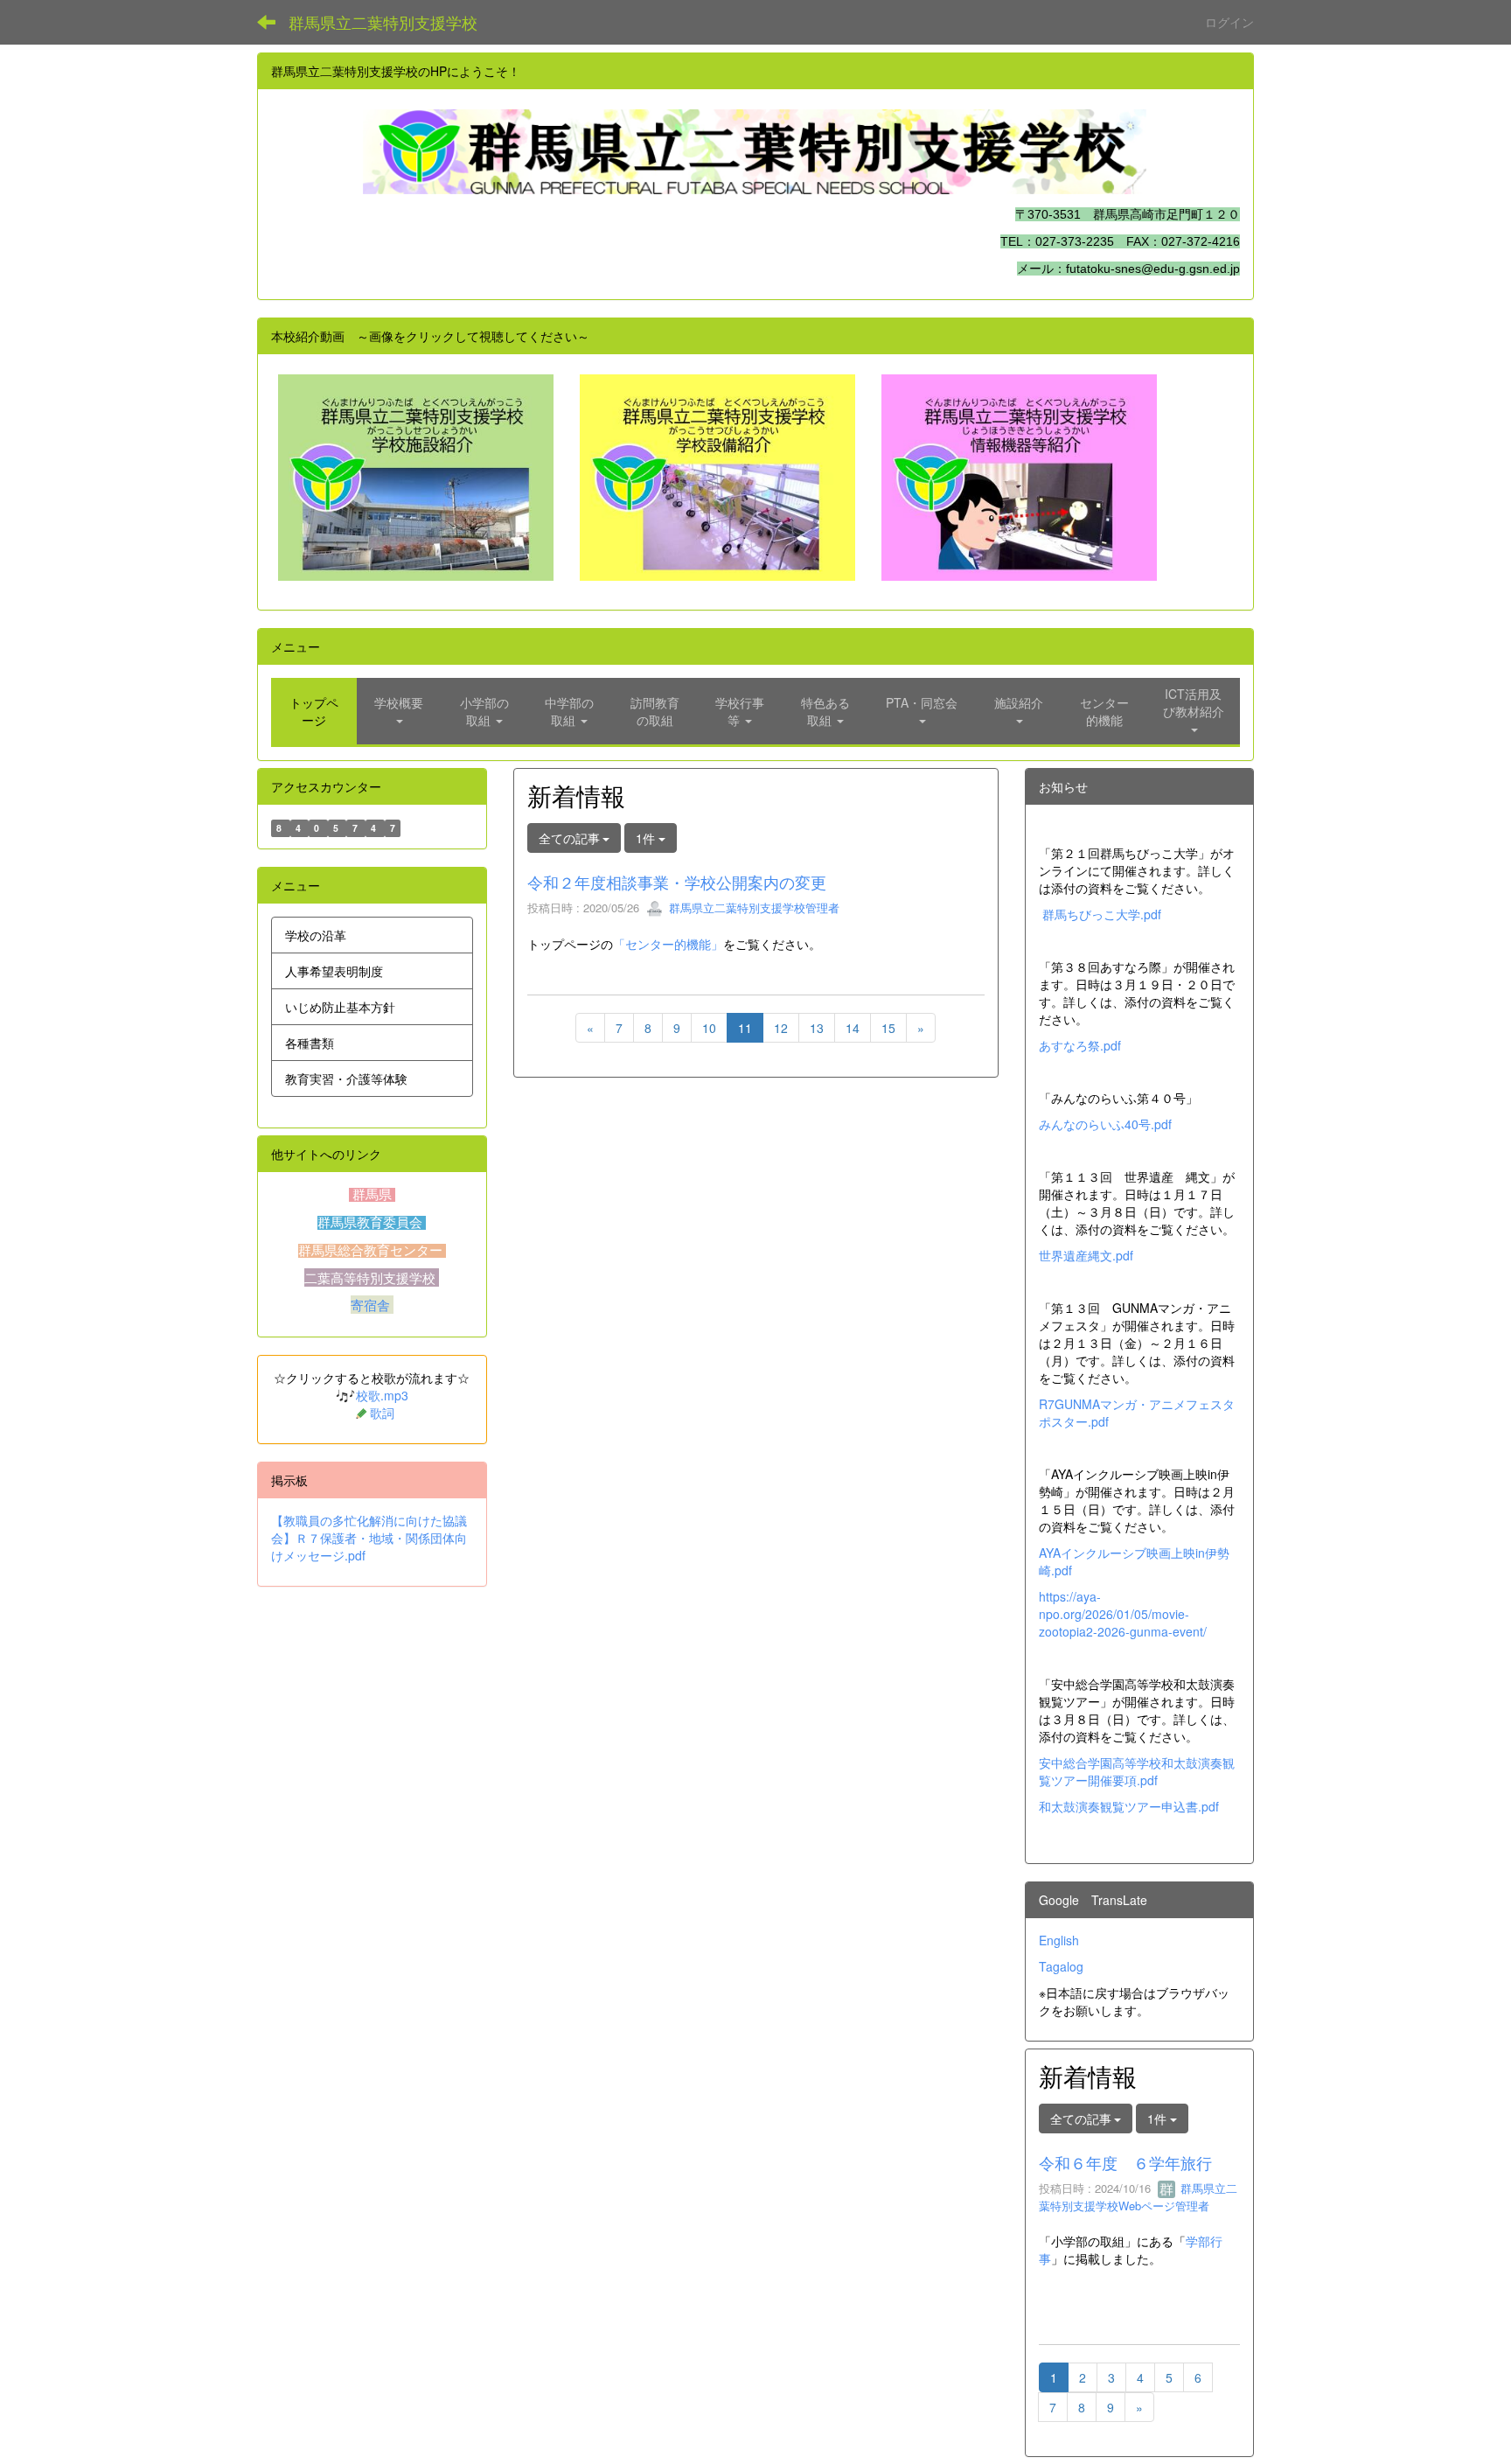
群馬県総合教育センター (372, 1251)
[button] (400, 711)
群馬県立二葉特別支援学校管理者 (752, 907)
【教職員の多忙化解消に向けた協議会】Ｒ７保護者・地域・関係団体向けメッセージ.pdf (369, 1538)
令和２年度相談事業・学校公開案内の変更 (677, 882)
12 (781, 1028)
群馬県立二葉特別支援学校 (383, 22)
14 (853, 1028)
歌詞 (382, 1413)
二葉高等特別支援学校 (372, 1277)
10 (709, 1028)
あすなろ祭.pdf (1080, 1045)
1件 (647, 838)
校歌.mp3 (382, 1395)
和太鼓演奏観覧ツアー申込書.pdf (1129, 1806)
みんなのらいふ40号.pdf (1105, 1124)
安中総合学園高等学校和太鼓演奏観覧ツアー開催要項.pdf (1137, 1771)
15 (888, 1028)
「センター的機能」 (668, 944)
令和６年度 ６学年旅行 (1125, 2162)
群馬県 (372, 1195)
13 (817, 1028)
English (1059, 1940)
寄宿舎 (372, 1305)
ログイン (1229, 22)
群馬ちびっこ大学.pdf (1102, 914)
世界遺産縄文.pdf (1086, 1255)
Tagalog (1061, 1966)
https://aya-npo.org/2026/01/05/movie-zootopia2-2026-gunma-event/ (1123, 1614)
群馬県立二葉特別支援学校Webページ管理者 (1138, 2197)
